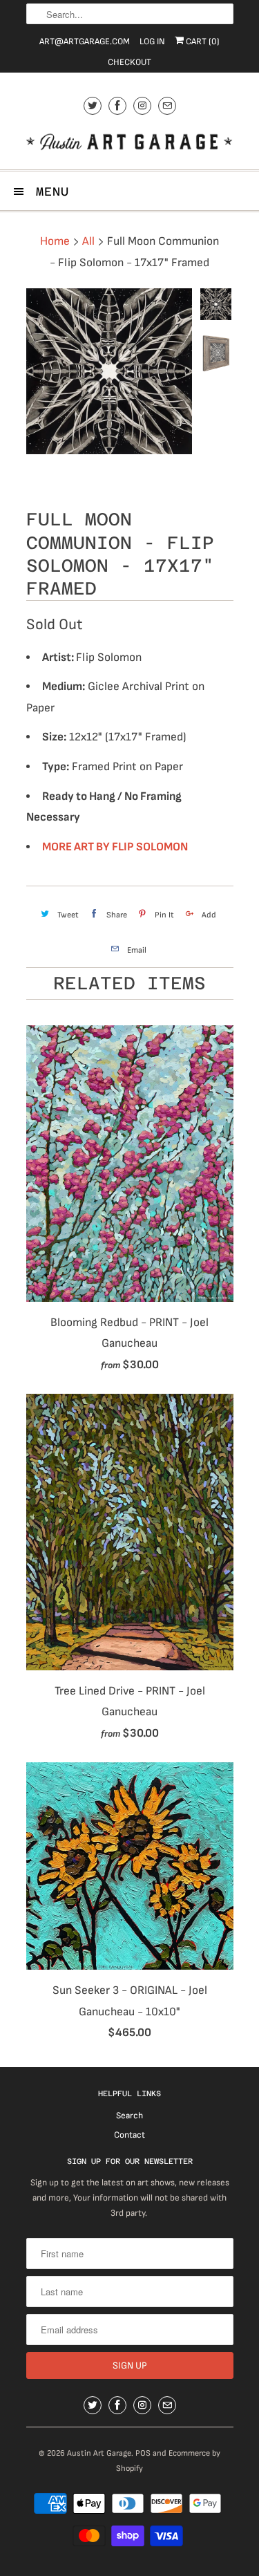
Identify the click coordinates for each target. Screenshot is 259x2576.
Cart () (202, 41)
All (88, 241)
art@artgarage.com (85, 41)
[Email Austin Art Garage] (167, 105)
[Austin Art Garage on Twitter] (93, 105)
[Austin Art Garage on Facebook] (117, 105)
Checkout (129, 62)
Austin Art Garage (99, 2453)
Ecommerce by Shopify (168, 2461)
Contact (129, 2135)
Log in (152, 41)
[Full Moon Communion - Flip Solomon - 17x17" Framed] (109, 371)
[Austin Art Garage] (130, 143)
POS (143, 2453)
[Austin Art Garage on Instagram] (142, 105)
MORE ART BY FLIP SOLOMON (115, 847)
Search (129, 2116)
